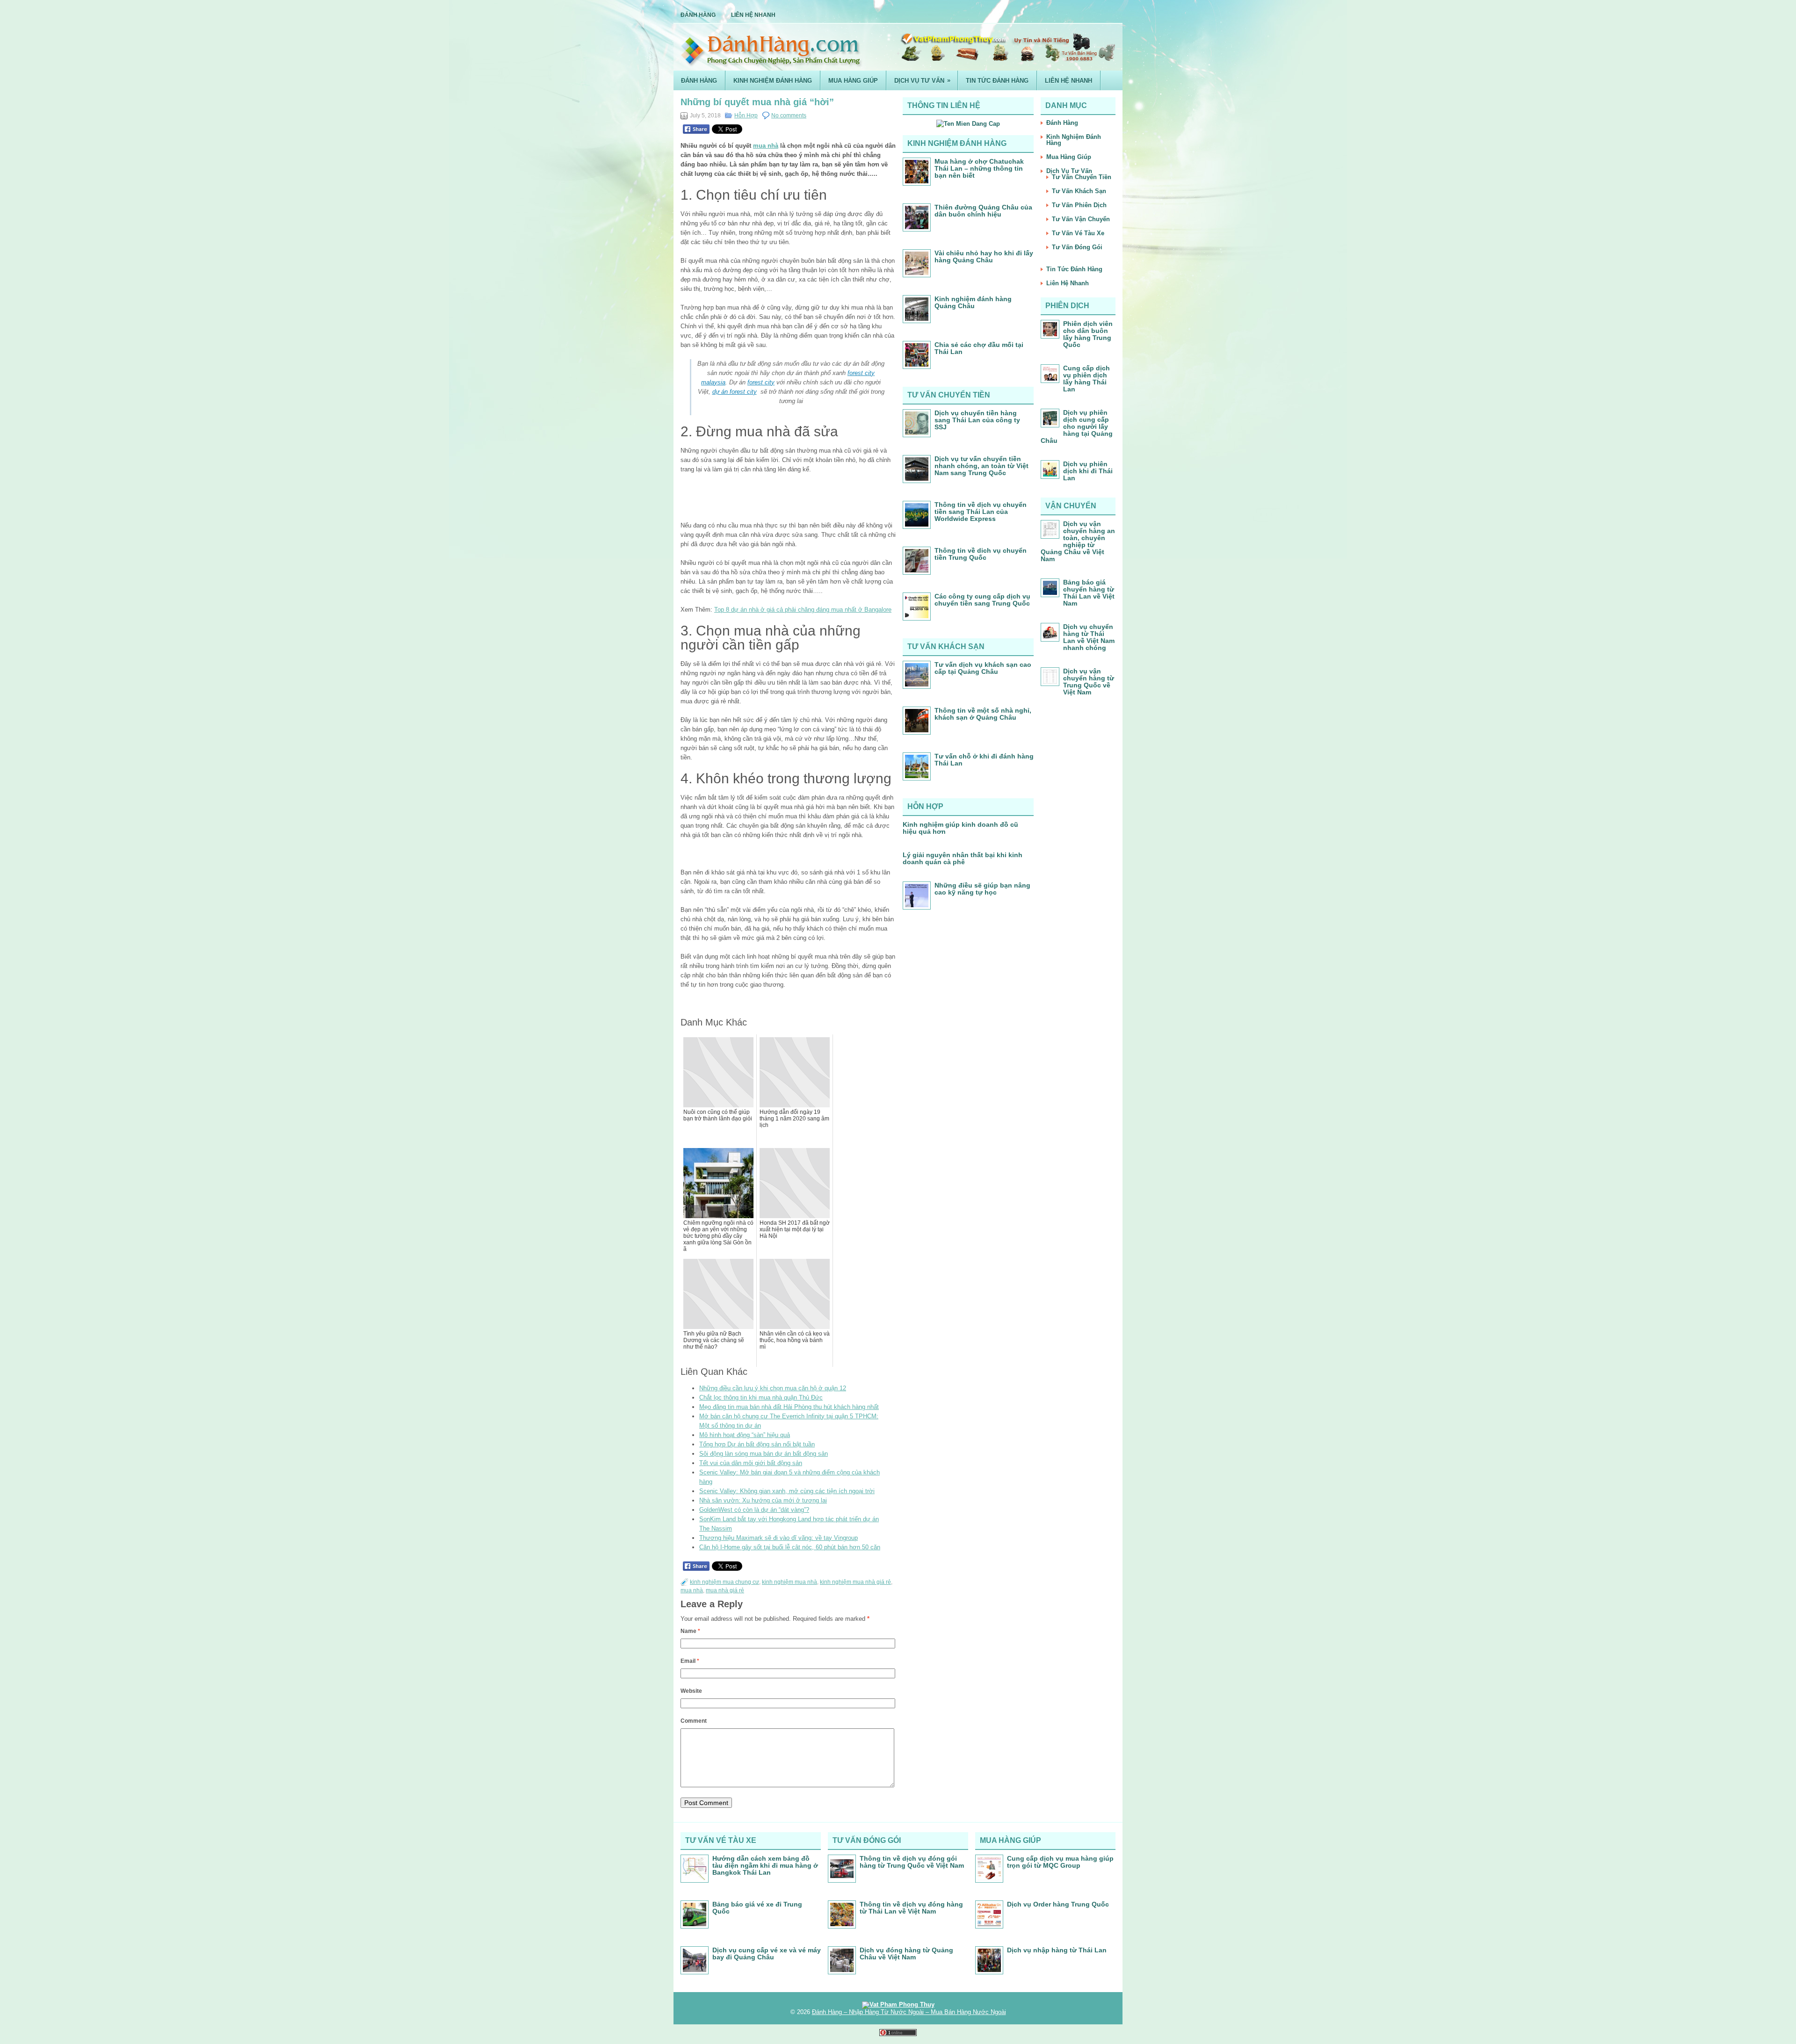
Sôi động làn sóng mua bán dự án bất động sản (764, 1454)
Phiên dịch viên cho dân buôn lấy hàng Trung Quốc (1088, 334)
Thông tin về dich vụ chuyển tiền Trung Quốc (981, 554)
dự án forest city (735, 392)
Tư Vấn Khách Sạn (1079, 191)
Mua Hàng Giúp (853, 81)
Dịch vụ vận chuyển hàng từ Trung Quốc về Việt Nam (1089, 682)
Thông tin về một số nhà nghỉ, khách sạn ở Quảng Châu (983, 714)
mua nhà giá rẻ (725, 1590)
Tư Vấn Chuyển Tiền (1082, 177)
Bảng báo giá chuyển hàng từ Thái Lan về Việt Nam (1089, 593)
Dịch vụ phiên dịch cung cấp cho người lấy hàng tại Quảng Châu (1077, 426)
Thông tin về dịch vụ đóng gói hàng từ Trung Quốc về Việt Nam (912, 1862)
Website (691, 1691)
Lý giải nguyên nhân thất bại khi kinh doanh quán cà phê (963, 858)
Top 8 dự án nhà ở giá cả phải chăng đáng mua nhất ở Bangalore (803, 610)
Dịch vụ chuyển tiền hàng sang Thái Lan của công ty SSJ (977, 420)
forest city (761, 382)
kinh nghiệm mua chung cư (724, 1582)
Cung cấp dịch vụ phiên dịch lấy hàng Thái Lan (1086, 379)
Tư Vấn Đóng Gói (1077, 247)
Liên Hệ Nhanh (753, 15)
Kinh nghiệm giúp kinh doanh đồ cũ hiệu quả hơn (960, 828)
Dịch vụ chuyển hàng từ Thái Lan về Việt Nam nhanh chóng (1089, 637)
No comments (789, 116)
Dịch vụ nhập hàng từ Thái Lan (1057, 1950)
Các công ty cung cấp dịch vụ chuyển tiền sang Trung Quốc (982, 600)
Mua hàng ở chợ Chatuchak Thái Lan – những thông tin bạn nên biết (979, 168)
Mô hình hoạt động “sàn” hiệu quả (745, 1435)
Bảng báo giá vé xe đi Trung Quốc (757, 1908)
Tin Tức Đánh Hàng (997, 81)
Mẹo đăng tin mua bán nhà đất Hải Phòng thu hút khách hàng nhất (789, 1407)
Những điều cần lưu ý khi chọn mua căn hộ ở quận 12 (773, 1388)
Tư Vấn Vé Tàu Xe (1078, 233)
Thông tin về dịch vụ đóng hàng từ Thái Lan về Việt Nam (911, 1908)
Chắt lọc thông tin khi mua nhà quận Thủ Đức (761, 1398)
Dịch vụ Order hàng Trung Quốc (1058, 1904)
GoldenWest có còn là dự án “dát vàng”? (754, 1510)
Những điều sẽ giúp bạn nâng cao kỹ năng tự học (982, 889)
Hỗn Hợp (746, 116)
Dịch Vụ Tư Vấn (922, 80)
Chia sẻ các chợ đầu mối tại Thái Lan (979, 348)
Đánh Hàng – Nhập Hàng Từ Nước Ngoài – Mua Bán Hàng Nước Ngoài (909, 2012)
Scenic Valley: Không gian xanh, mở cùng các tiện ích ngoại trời (787, 1491)
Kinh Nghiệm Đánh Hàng (773, 81)
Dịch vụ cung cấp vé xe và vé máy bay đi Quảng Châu (767, 1954)
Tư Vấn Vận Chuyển (1081, 219)
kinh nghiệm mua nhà (789, 1582)
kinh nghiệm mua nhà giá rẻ (855, 1582)
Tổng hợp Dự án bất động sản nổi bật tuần (757, 1444)
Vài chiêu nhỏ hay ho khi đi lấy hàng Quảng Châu (984, 256)
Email (690, 1661)
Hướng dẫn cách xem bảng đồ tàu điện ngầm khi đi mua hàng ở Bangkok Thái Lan (765, 1865)
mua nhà (766, 146)
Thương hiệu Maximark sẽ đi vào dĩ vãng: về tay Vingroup (779, 1538)
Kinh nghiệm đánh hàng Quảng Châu (973, 302)
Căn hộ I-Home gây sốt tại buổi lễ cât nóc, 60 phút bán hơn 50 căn (790, 1547)
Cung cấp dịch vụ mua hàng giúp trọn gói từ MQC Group (1060, 1862)
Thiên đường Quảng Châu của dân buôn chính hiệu (983, 211)
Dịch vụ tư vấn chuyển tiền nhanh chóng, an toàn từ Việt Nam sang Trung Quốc (981, 466)
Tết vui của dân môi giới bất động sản (751, 1463)
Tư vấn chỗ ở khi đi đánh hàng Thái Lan (984, 760)
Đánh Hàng (698, 15)
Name (690, 1631)
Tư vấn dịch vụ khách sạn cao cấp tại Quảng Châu (983, 668)
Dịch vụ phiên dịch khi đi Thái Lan (1088, 471)
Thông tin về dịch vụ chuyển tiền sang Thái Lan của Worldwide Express (981, 512)
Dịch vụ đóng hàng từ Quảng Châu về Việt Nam (906, 1954)
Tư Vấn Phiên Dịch (1079, 205)
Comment (694, 1721)
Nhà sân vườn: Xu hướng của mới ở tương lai (763, 1500)
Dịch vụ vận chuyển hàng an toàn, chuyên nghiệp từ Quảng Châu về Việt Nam (1078, 541)
